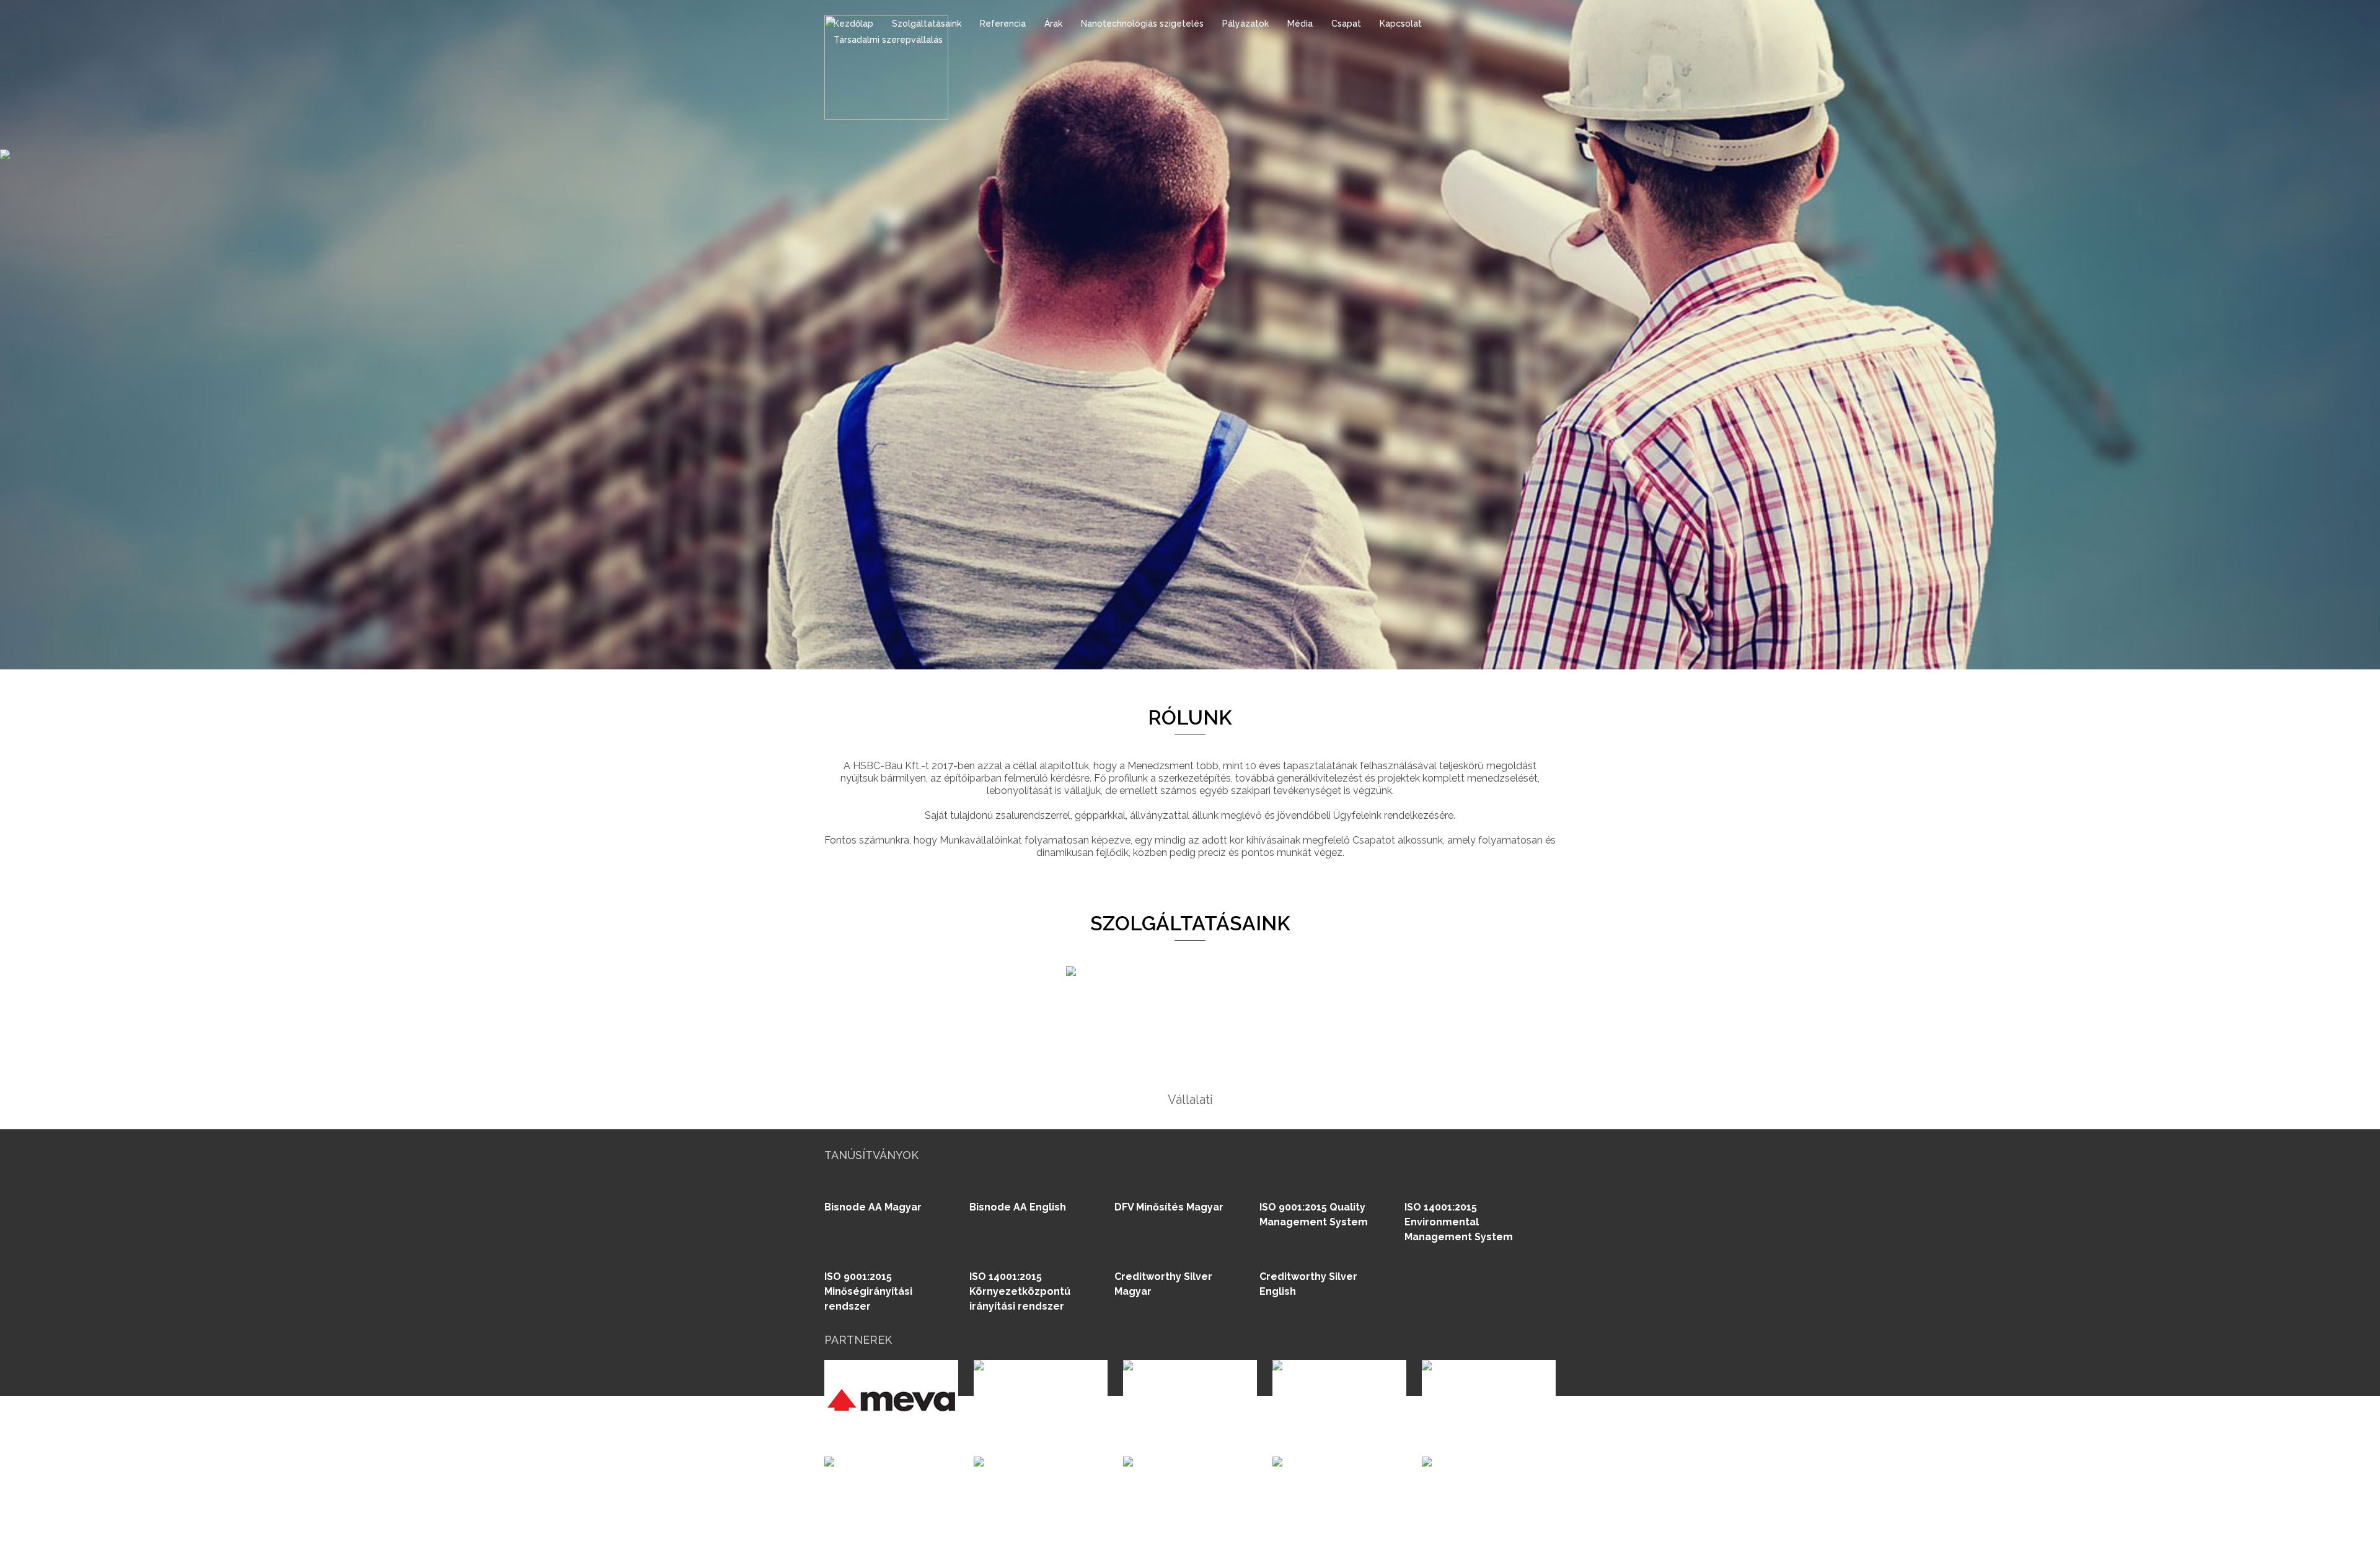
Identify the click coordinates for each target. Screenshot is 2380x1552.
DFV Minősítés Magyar (1169, 1207)
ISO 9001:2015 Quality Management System (1314, 1215)
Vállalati (1190, 1100)
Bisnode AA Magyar (873, 1207)
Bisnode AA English (1018, 1207)
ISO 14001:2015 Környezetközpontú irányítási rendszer (1020, 1291)
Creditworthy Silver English (1308, 1284)
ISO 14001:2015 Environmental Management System (1459, 1222)
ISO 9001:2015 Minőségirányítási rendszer (868, 1291)
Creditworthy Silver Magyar (1163, 1284)
